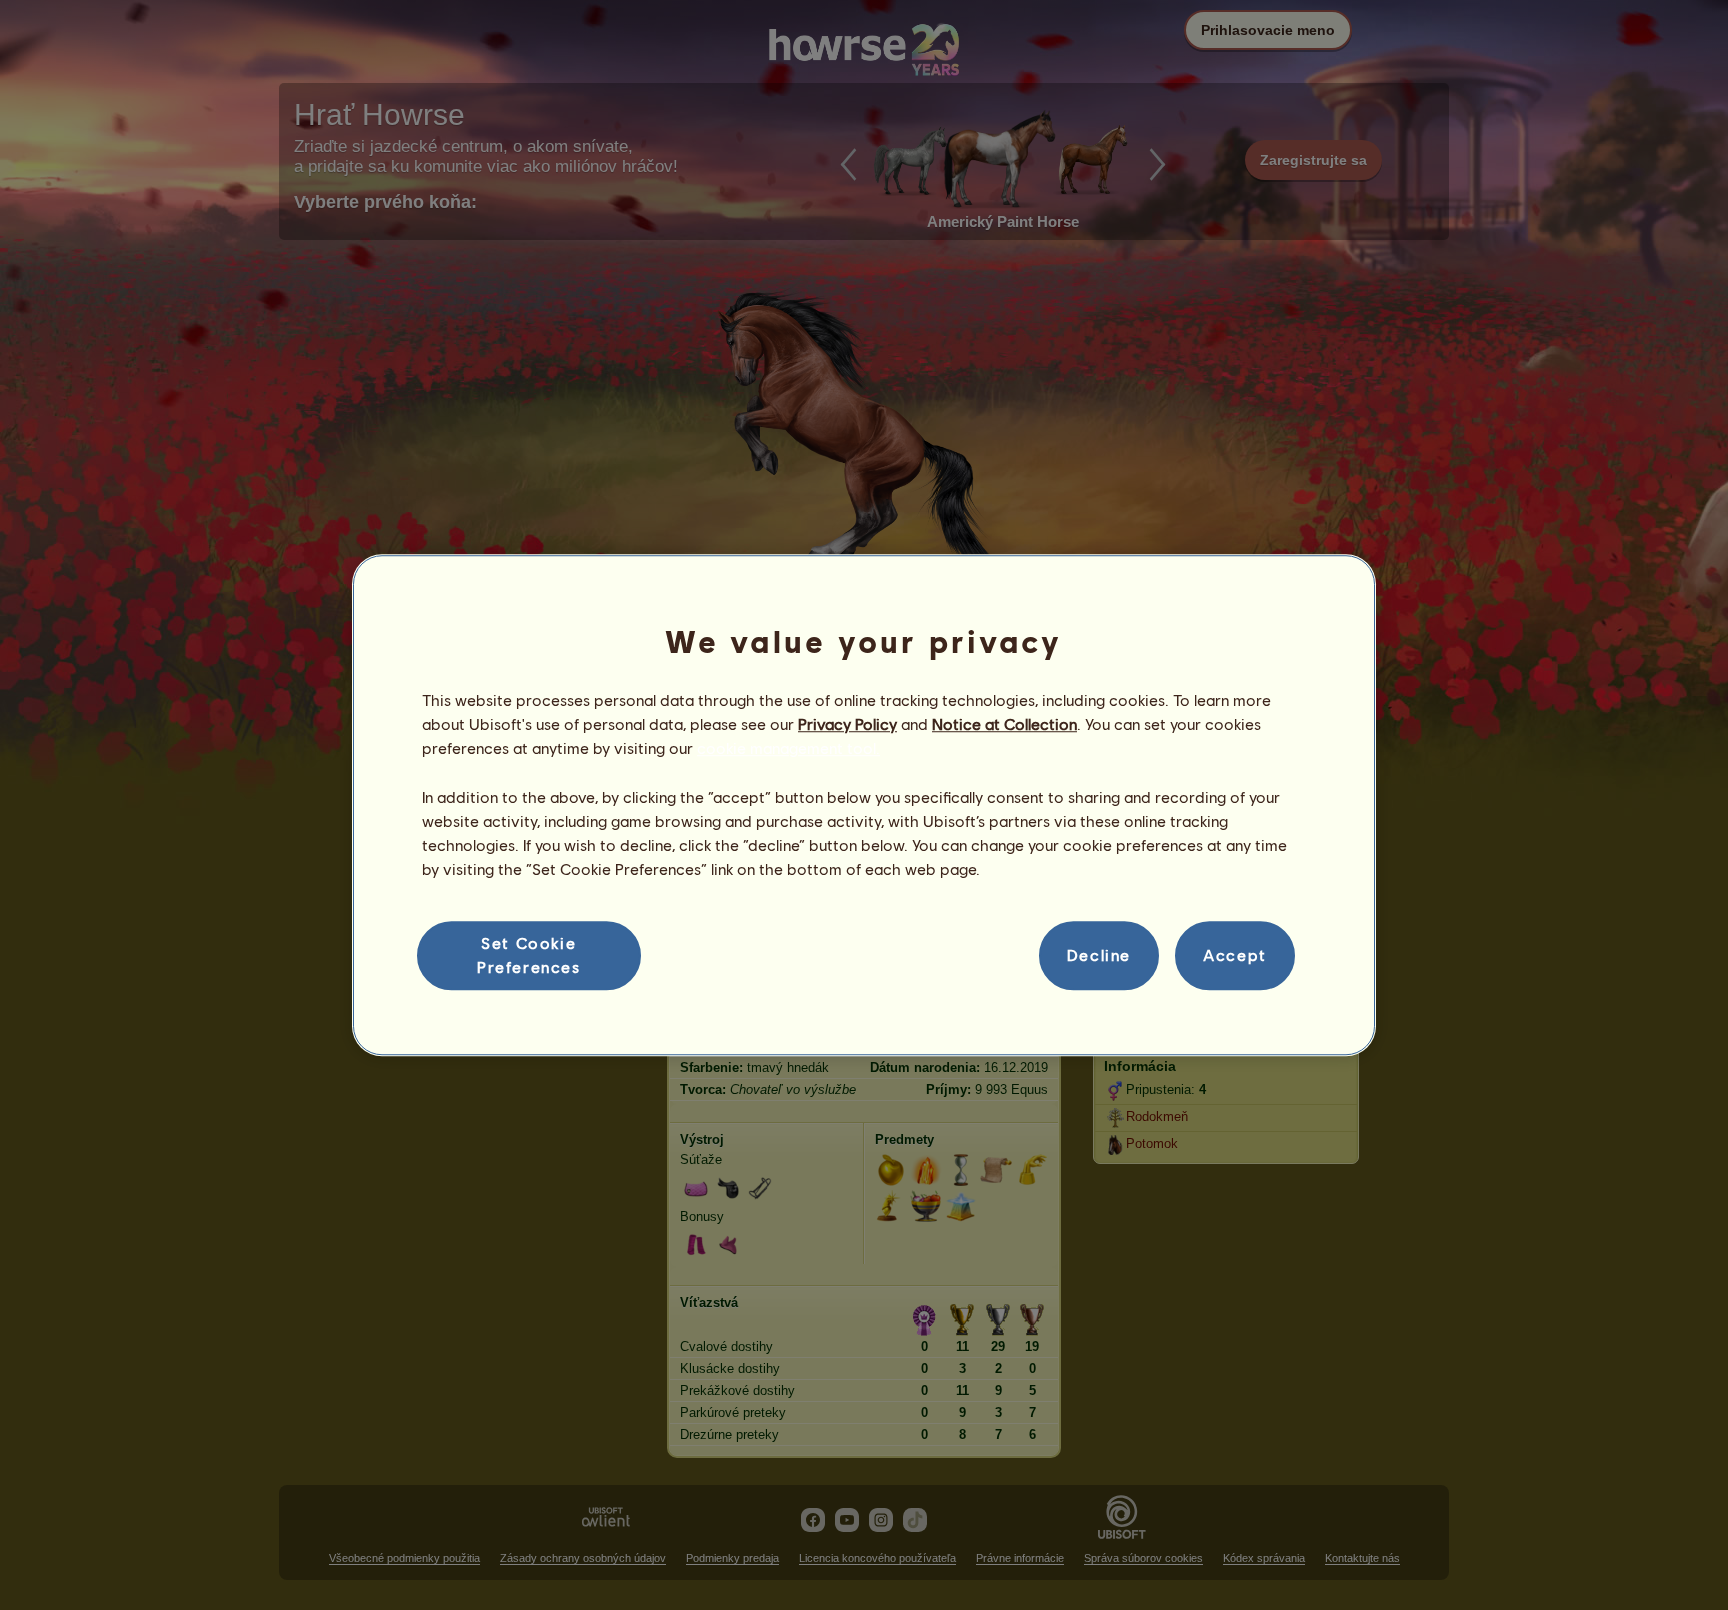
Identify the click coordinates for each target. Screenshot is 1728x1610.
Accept (1235, 955)
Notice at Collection (1004, 723)
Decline (1099, 955)
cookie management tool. (788, 748)
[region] (864, 805)
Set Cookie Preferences (529, 954)
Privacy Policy (847, 723)
